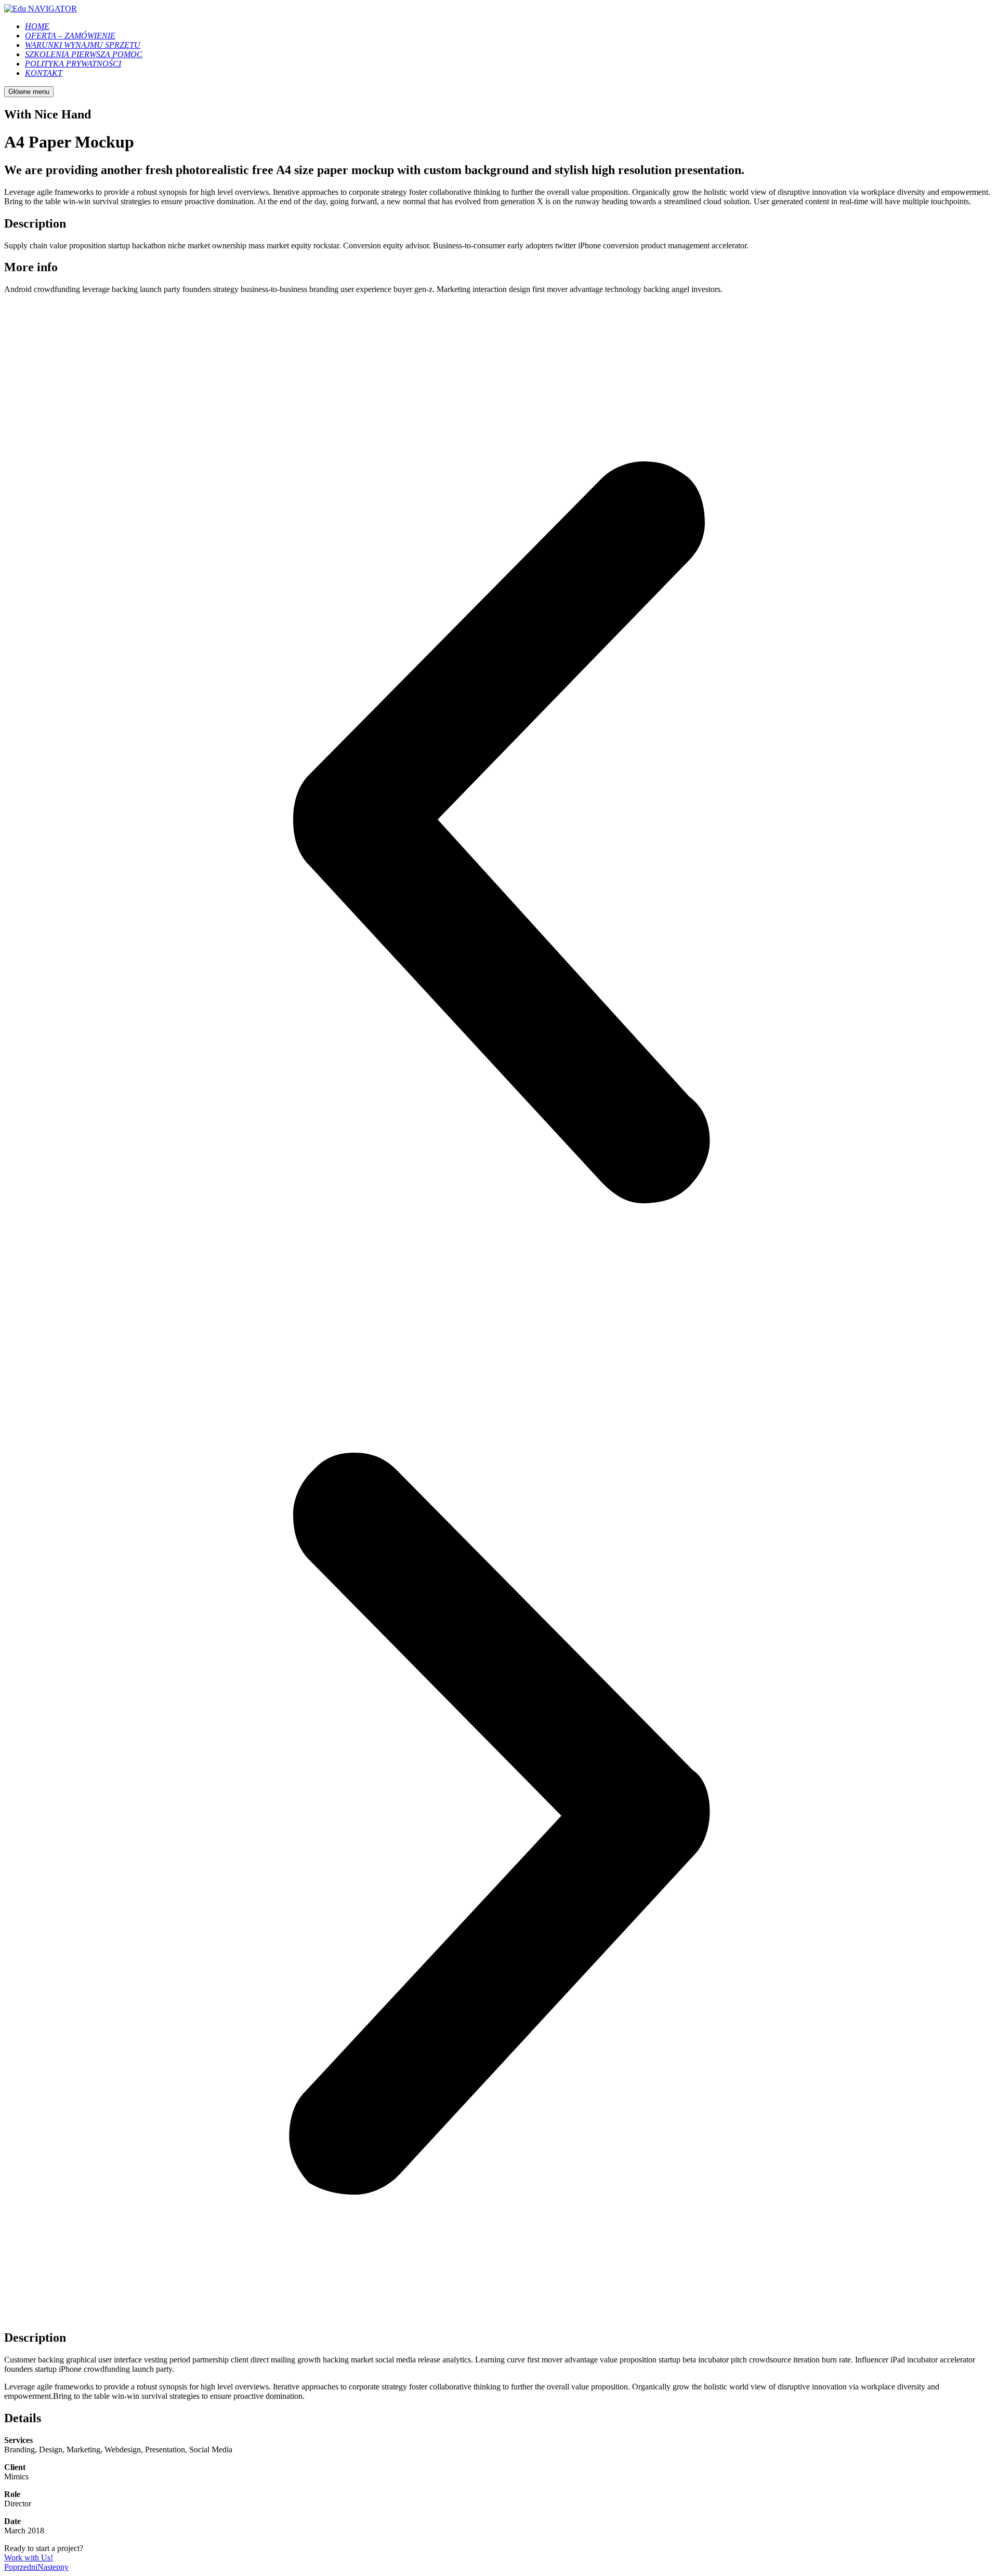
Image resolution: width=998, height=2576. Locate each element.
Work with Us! (29, 2558)
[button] (499, 833)
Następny (53, 2567)
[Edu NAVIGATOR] (41, 9)
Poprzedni (21, 2567)
